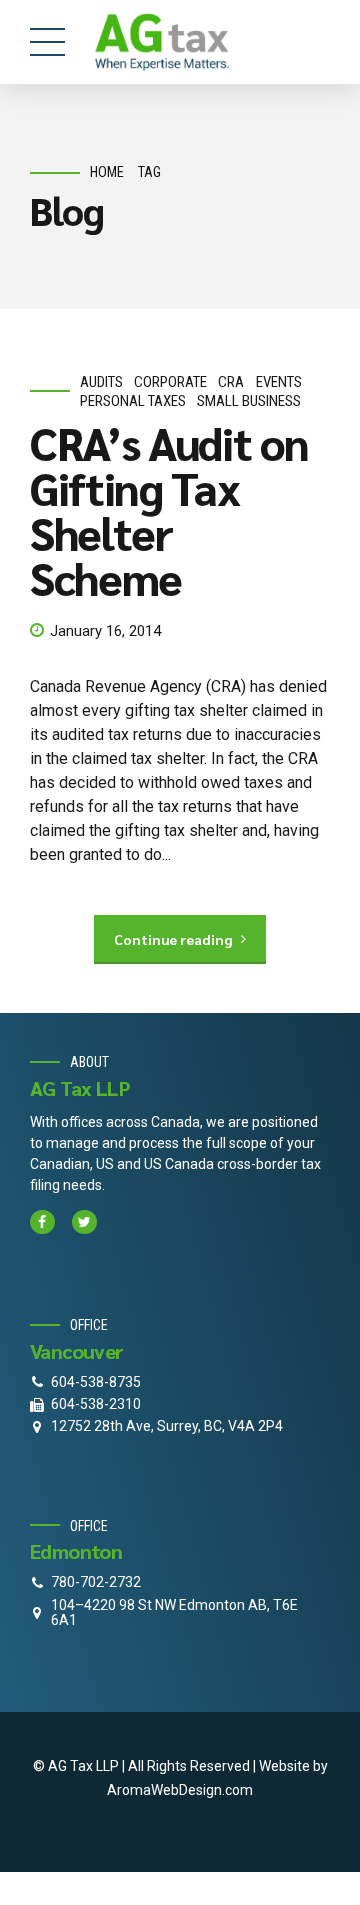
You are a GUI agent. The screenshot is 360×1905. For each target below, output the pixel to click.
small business (249, 401)
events (279, 382)
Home (107, 172)
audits (101, 382)
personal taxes (133, 401)
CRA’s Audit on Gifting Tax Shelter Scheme (169, 509)
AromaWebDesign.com (180, 1790)
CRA (231, 382)
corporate (170, 382)
